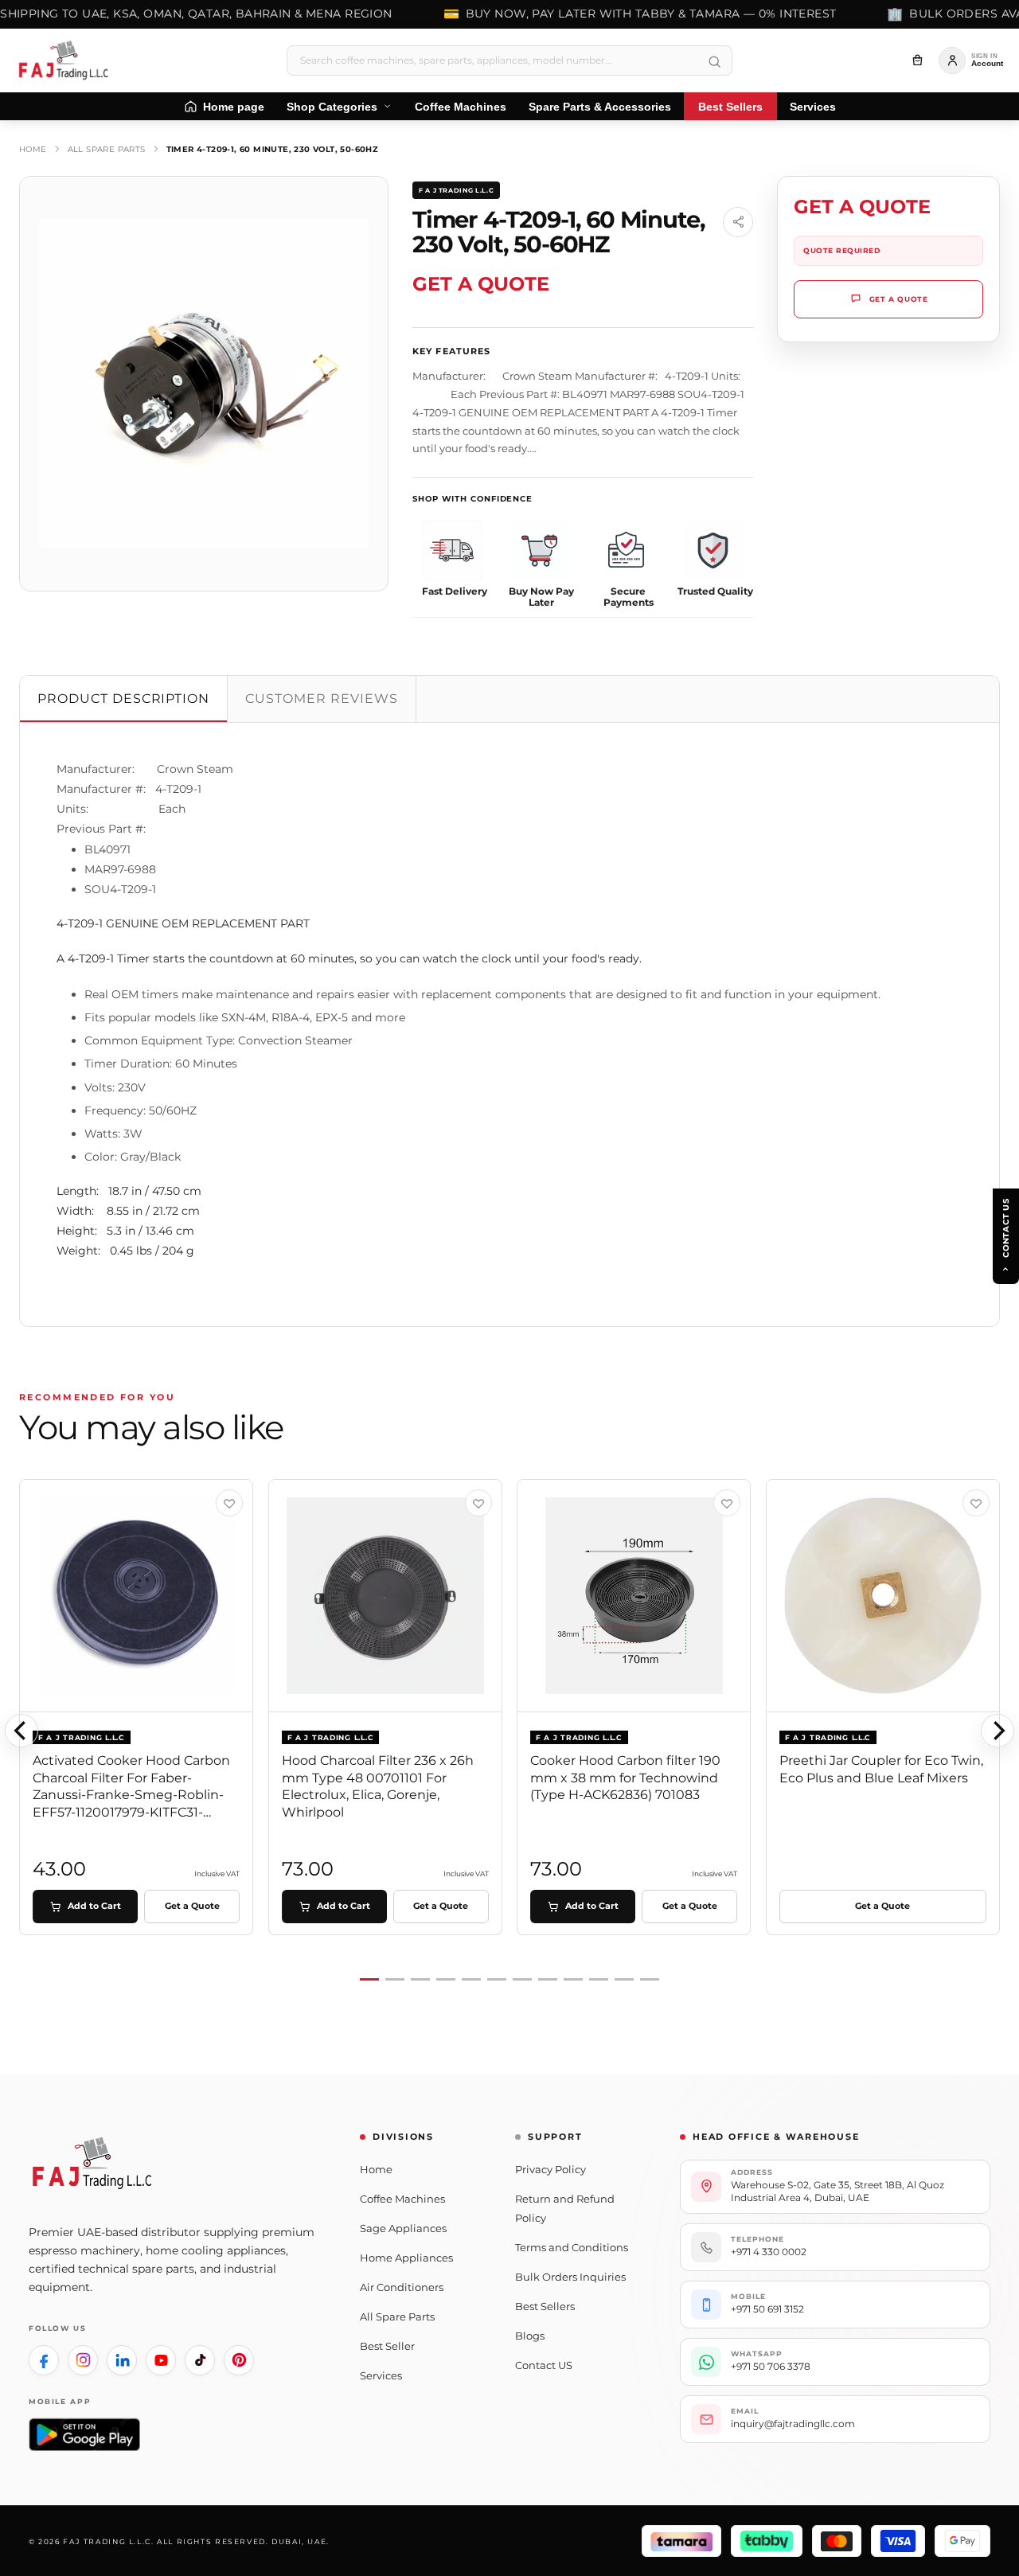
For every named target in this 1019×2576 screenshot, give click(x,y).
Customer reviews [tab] (321, 699)
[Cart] (917, 60)
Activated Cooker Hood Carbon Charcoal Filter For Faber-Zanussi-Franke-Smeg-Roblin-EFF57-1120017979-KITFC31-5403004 (131, 1795)
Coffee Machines (402, 2199)
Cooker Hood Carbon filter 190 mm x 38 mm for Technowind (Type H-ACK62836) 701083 (625, 1778)
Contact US (544, 2365)
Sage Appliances (403, 2228)
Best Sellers (545, 2306)
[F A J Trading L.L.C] (68, 60)
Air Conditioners (402, 2287)
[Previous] (21, 1731)
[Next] (998, 1731)
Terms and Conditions (572, 2247)
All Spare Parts (107, 149)
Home (33, 149)
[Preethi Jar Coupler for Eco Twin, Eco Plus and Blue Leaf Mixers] (883, 1596)
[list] (509, 1731)
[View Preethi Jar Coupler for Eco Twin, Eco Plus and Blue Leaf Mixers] (976, 1503)
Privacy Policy (550, 2169)
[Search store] (714, 62)
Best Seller (387, 2346)
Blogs (530, 2336)
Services (381, 2375)
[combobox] (509, 60)
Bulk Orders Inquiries (570, 2277)
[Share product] (738, 222)
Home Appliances (406, 2258)
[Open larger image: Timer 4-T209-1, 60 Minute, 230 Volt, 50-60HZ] (204, 384)
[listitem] (44, 2360)
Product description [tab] (123, 699)
